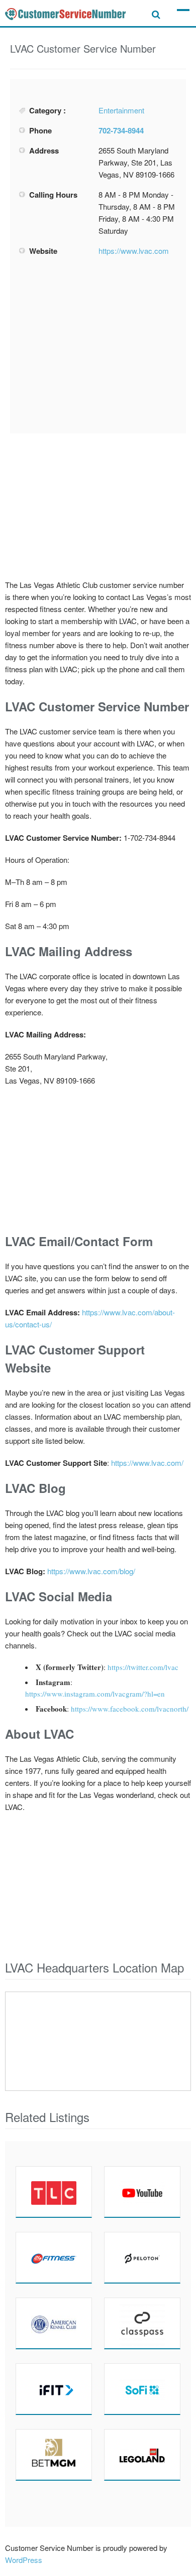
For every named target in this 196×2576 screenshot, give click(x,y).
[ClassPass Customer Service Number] (142, 2323)
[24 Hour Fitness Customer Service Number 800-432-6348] (54, 2257)
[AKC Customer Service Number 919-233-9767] (54, 2323)
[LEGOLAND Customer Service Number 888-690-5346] (142, 2455)
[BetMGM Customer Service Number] (54, 2455)
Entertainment (121, 110)
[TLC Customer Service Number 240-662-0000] (54, 2192)
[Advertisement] (98, 345)
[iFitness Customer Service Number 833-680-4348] (54, 2389)
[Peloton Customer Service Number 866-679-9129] (142, 2257)
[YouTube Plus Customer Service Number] (142, 2192)
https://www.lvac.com (134, 251)
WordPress (24, 2560)
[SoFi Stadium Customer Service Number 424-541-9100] (142, 2389)
